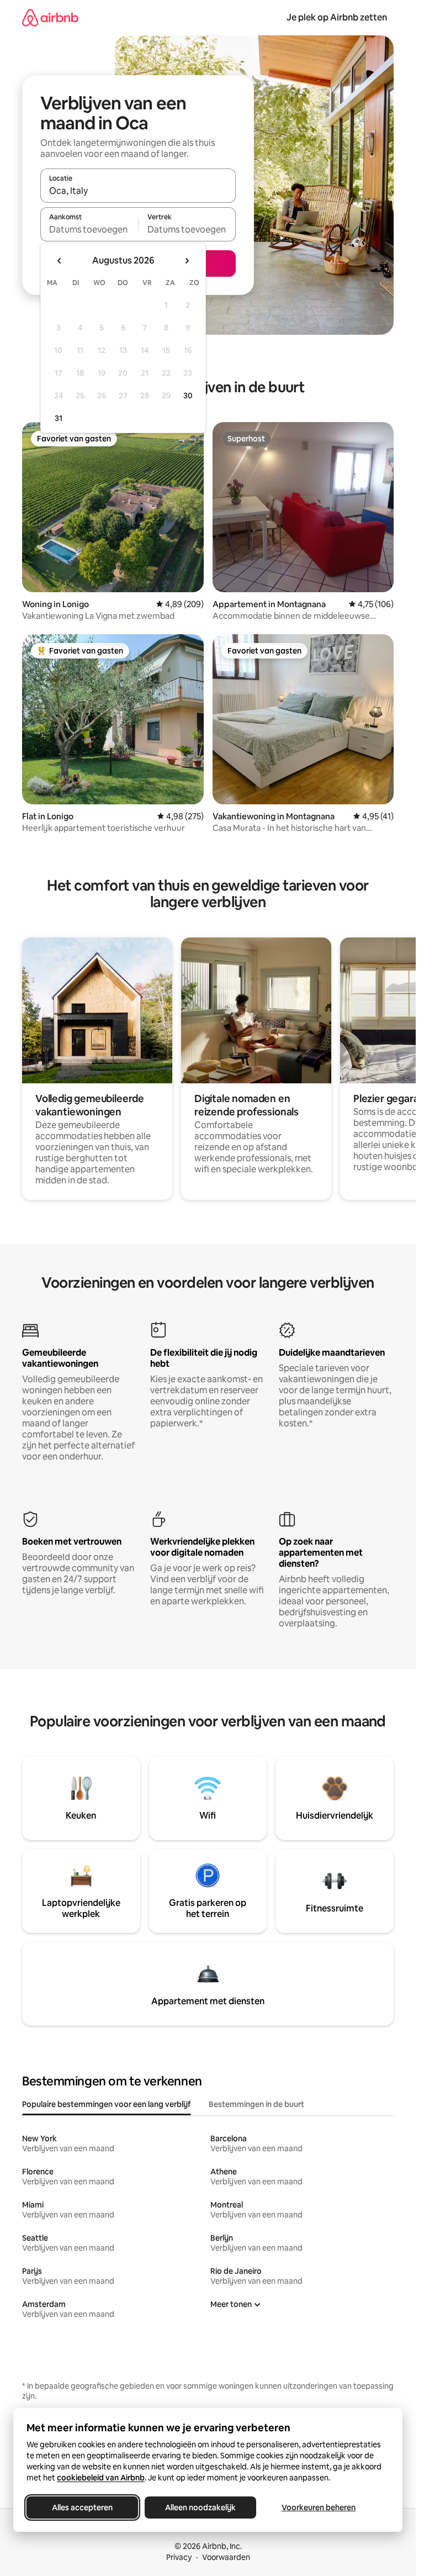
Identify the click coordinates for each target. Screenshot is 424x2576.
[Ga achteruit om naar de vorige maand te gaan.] (60, 261)
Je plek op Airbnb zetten (337, 17)
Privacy (179, 2557)
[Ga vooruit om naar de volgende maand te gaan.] (187, 261)
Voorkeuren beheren (319, 2507)
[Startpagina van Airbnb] (50, 17)
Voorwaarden (226, 2557)
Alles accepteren (82, 2507)
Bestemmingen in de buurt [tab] (256, 2104)
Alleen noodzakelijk (200, 2507)
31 (59, 418)
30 (188, 396)
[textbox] (89, 229)
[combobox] (138, 191)
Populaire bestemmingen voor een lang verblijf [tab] (107, 2104)
